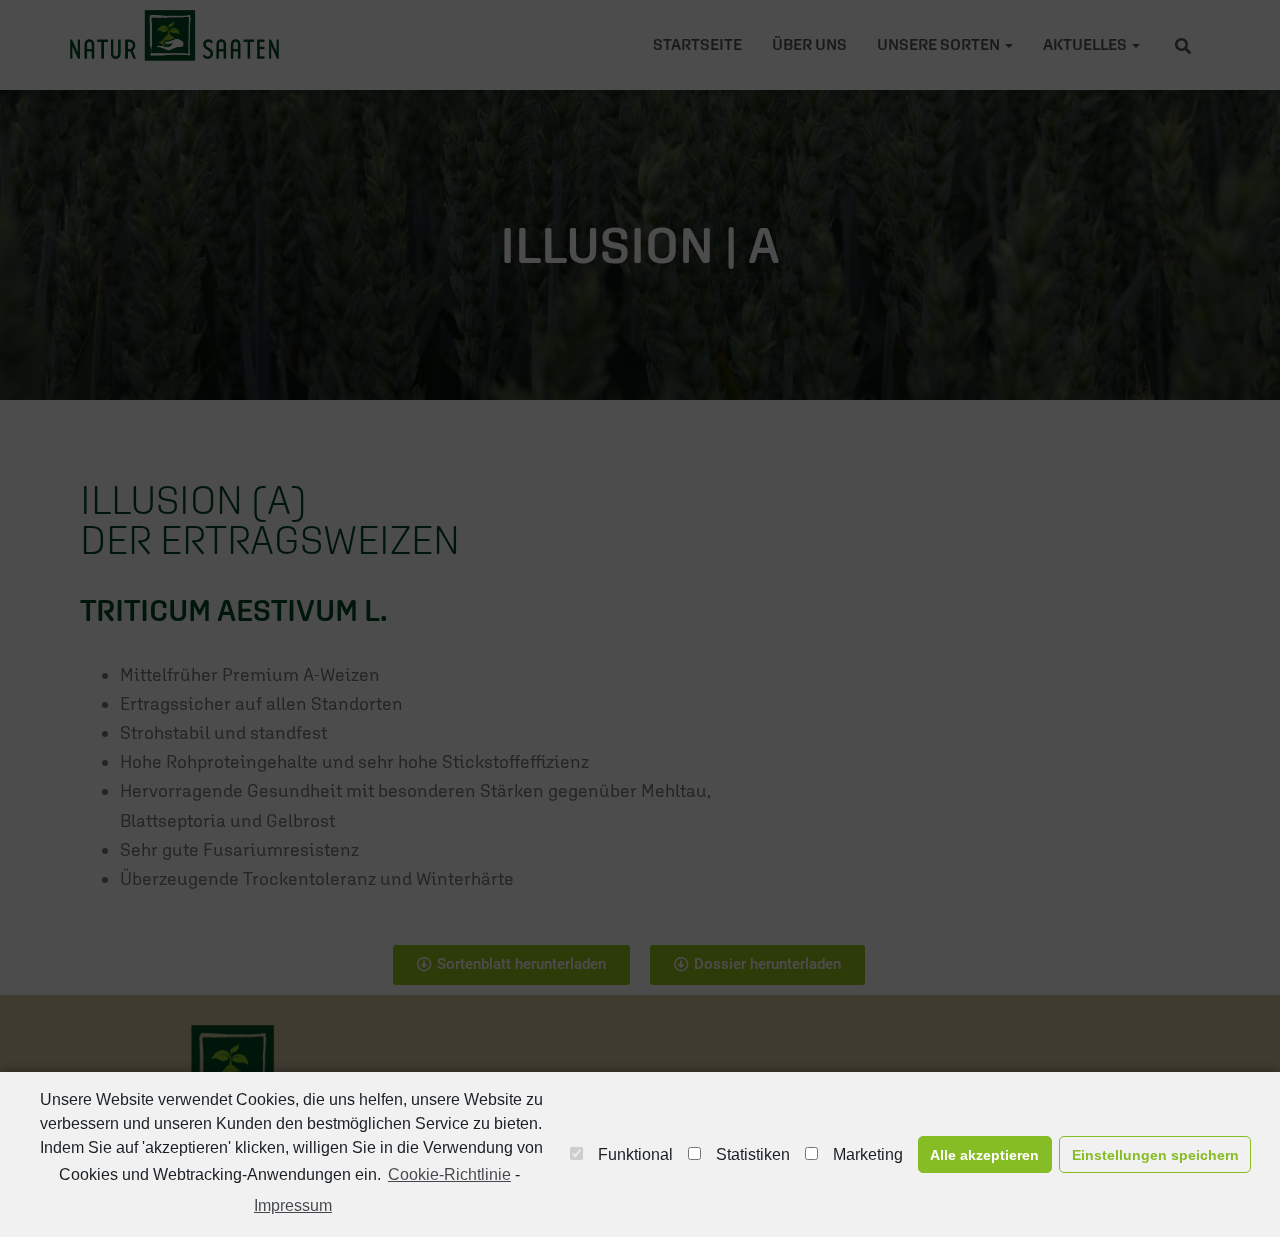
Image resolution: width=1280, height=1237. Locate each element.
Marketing (868, 1154)
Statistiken (753, 1154)
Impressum (293, 1205)
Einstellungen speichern (1155, 1155)
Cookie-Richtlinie (449, 1174)
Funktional (635, 1154)
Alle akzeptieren (984, 1155)
